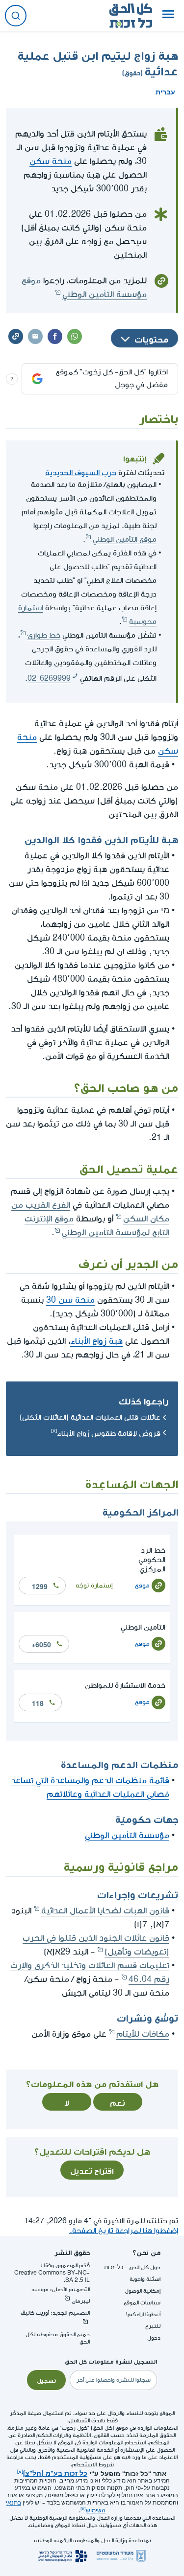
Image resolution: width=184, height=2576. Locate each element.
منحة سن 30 (70, 1300)
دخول (154, 2338)
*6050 (41, 1644)
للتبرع (153, 2326)
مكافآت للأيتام (143, 2034)
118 (38, 1702)
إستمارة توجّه (94, 1585)
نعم (118, 2102)
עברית (165, 91)
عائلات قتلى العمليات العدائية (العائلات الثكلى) (90, 1417)
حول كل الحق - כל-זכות (132, 2267)
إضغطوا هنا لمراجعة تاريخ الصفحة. (124, 2231)
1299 (40, 1586)
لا (67, 2102)
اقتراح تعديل (92, 2170)
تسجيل (46, 2380)
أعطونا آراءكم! (143, 2314)
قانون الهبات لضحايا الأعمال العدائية (105, 1911)
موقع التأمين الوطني (125, 540)
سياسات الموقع (142, 2303)
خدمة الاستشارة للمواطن (125, 1686)
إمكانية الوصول (143, 2291)
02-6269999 (49, 678)
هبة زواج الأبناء (96, 1341)
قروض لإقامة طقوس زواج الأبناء (109, 1434)
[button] (168, 16)
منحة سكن (51, 161)
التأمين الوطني (143, 1627)
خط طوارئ (44, 635)
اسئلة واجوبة (145, 2279)
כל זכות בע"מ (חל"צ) (55, 2472)
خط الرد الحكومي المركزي (152, 1560)
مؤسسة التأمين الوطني (127, 1835)
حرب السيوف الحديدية (81, 471)
